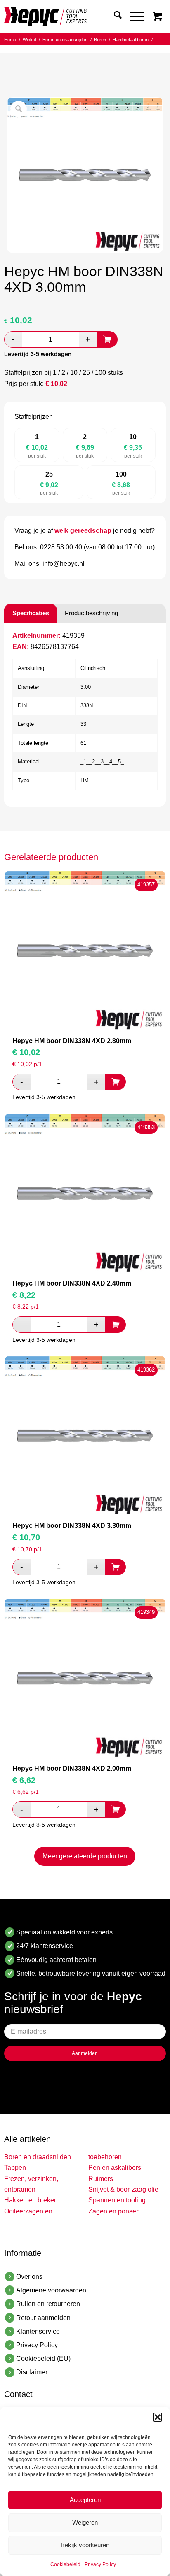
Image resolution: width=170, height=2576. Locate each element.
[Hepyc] (69, 16)
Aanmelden (85, 2053)
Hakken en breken (31, 2200)
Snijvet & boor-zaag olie (123, 2189)
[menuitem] (114, 16)
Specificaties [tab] (31, 613)
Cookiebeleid (65, 2564)
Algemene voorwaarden (51, 2290)
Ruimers (101, 2179)
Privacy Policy (100, 2564)
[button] (158, 2417)
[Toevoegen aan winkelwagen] (107, 339)
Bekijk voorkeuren (85, 2545)
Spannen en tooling (117, 2200)
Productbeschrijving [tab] (91, 613)
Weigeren (85, 2522)
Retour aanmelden (43, 2318)
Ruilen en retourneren (48, 2304)
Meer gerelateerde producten (85, 1856)
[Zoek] (114, 16)
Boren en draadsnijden (38, 2157)
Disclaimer (32, 2372)
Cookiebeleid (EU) (43, 2359)
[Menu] (133, 16)
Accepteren (85, 2500)
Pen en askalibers (115, 2168)
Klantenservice (38, 2331)
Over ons (29, 2277)
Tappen (15, 2168)
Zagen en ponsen (114, 2211)
